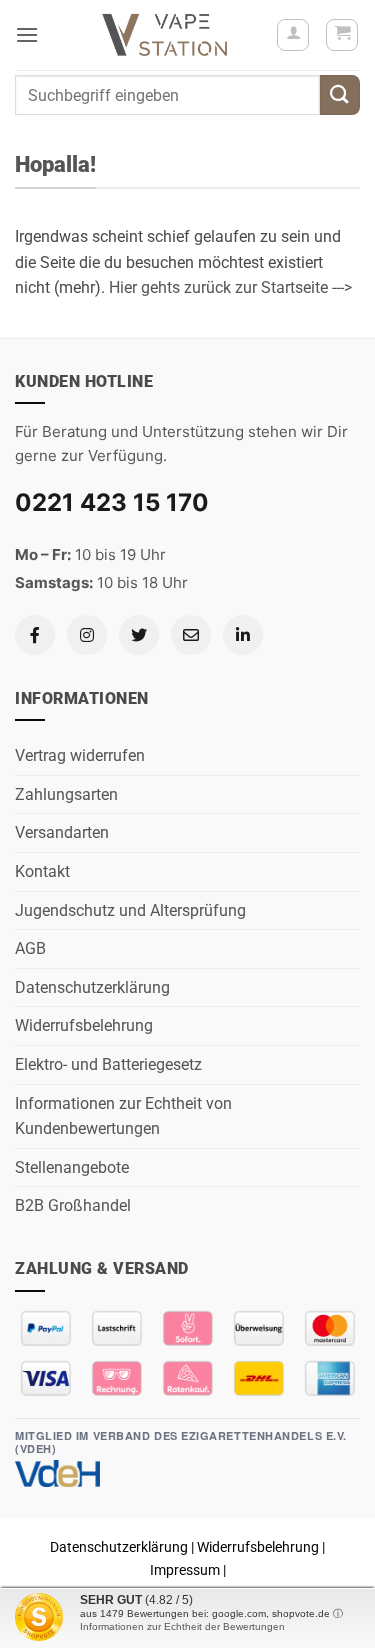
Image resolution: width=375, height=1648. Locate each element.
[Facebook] (35, 635)
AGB (30, 948)
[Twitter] (139, 635)
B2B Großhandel (73, 1205)
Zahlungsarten (66, 794)
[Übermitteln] (340, 94)
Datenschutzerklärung (92, 987)
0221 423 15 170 (112, 502)
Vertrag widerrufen (80, 755)
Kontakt (42, 871)
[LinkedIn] (243, 635)
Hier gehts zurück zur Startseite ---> (230, 287)
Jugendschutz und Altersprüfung (130, 910)
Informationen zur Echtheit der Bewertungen (182, 1626)
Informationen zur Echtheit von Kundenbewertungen (123, 1116)
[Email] (191, 635)
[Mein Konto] (293, 35)
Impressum (185, 1570)
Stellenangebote (72, 1167)
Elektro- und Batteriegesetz (108, 1064)
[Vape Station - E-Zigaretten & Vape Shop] (165, 35)
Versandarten (62, 832)
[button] (27, 34)
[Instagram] (87, 635)
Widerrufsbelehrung (84, 1025)
